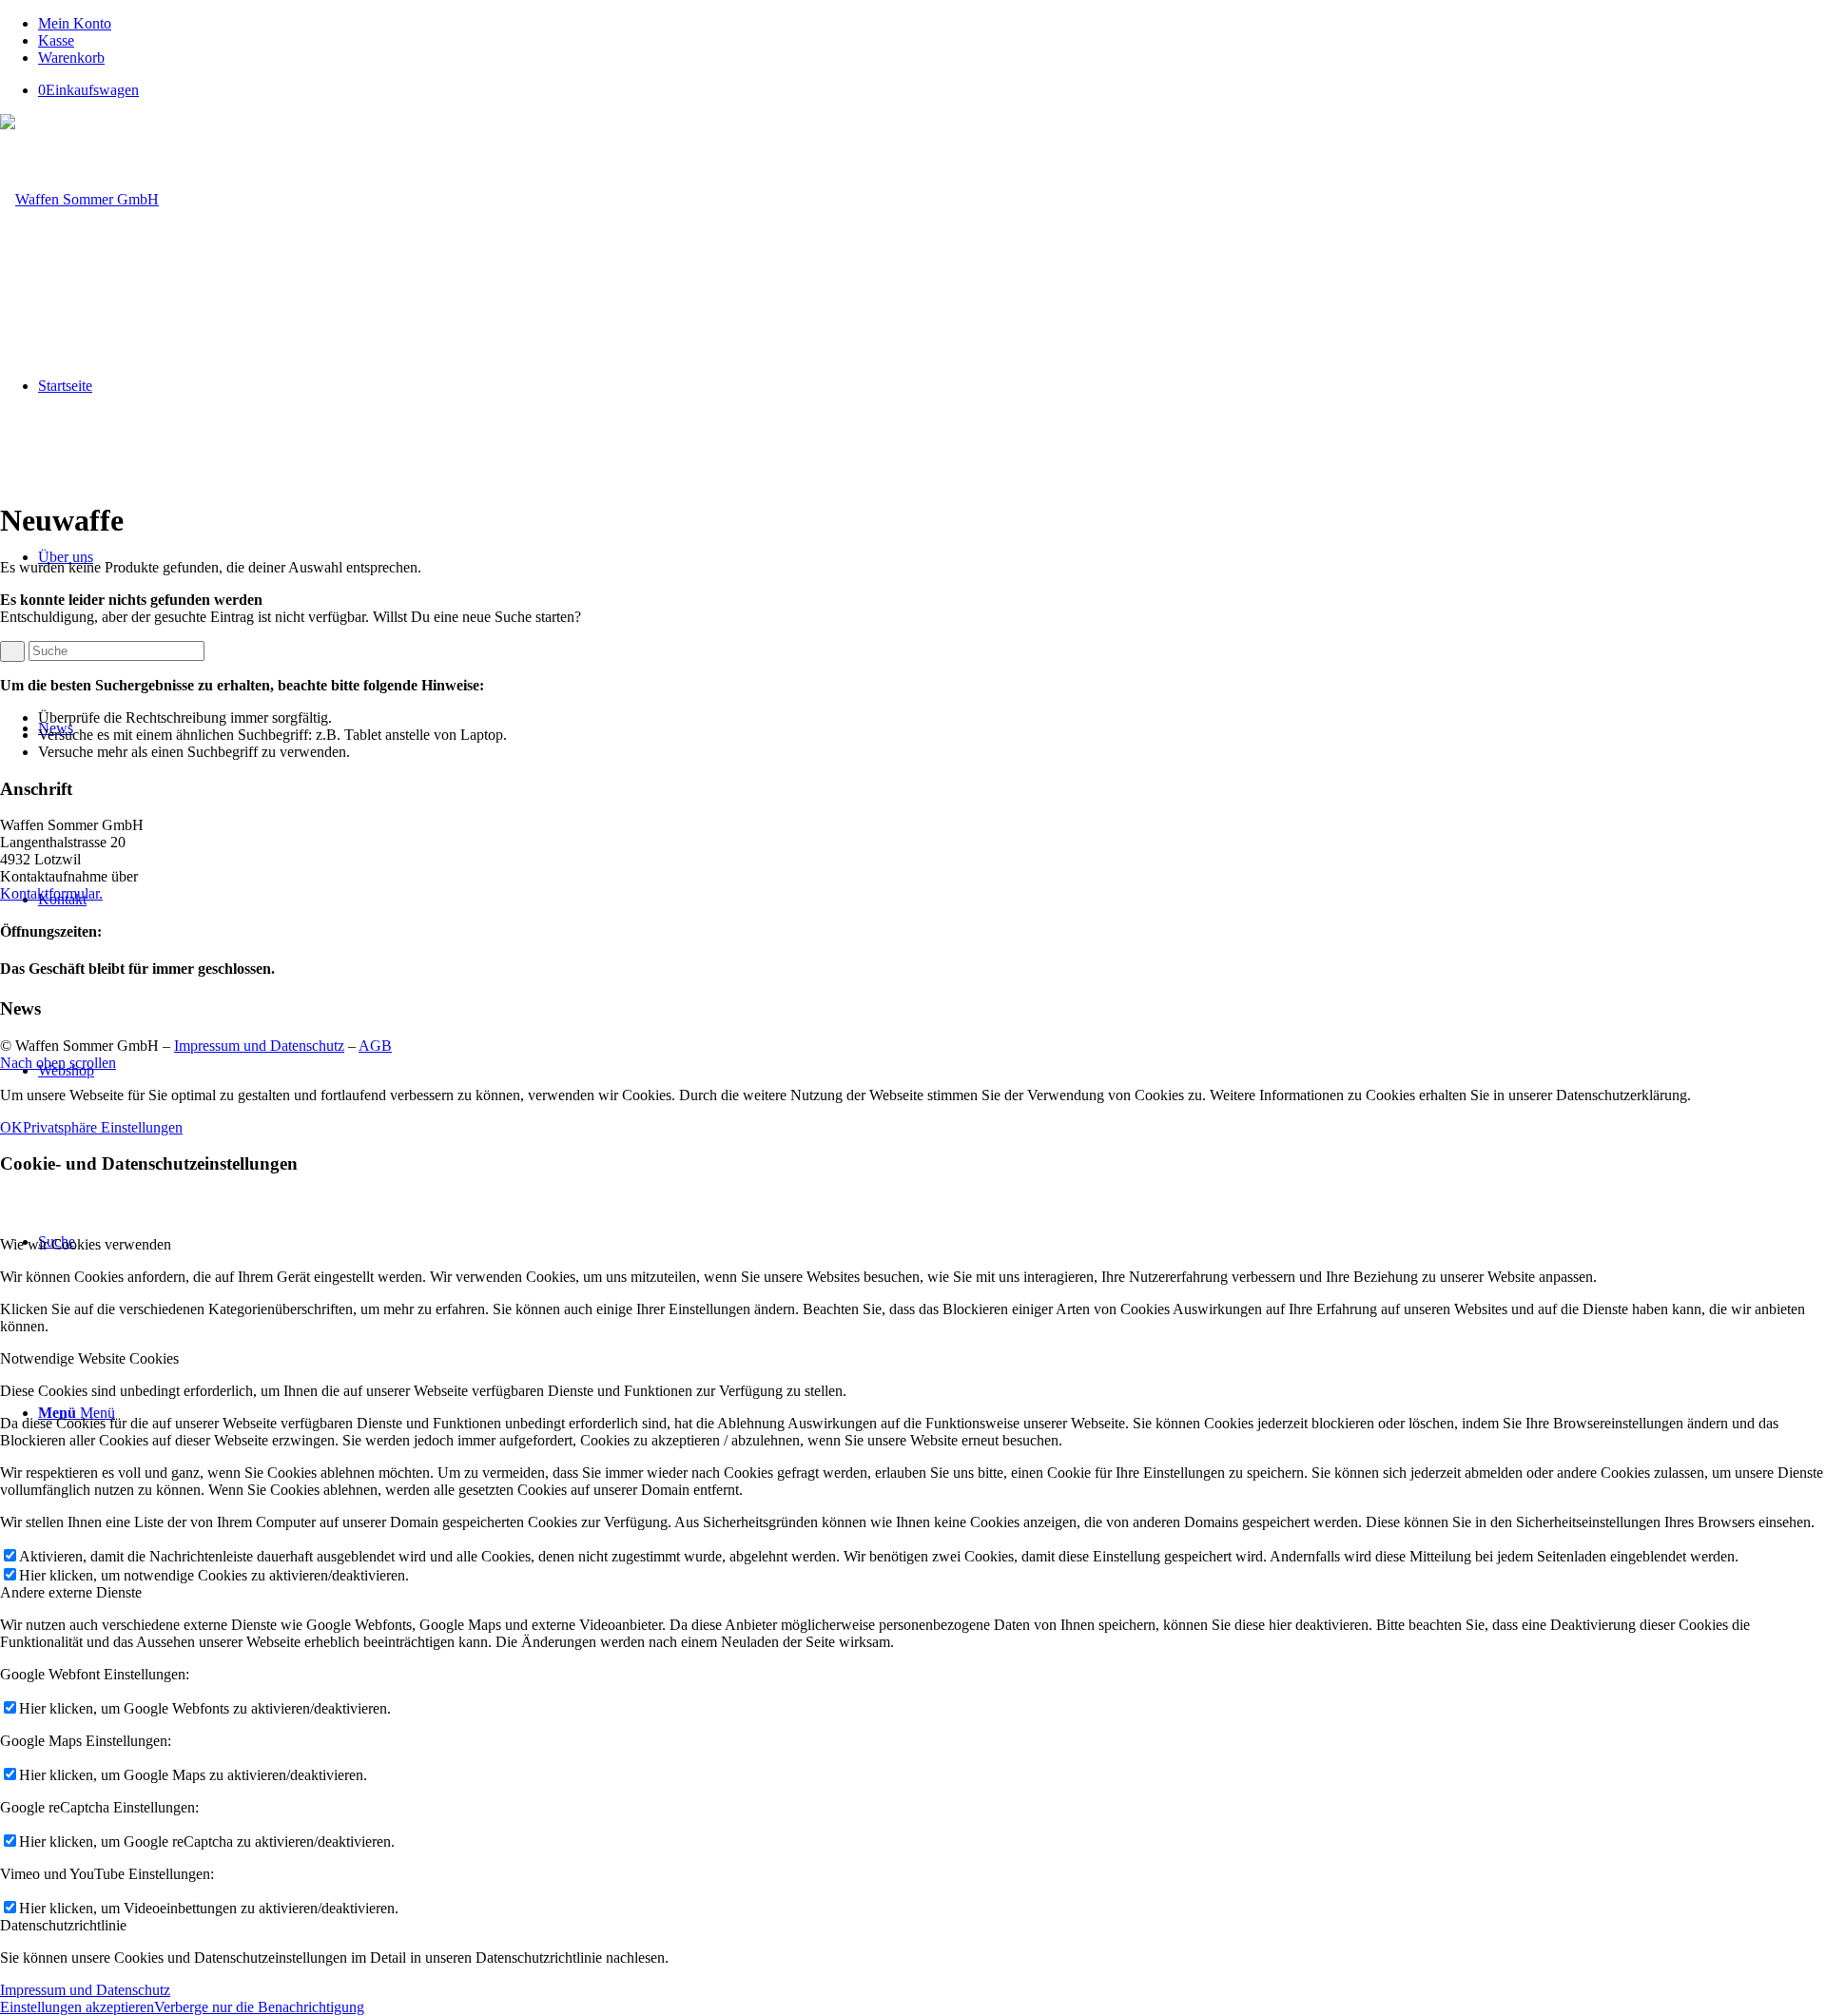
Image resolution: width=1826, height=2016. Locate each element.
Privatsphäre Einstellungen (103, 1127)
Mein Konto (75, 23)
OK (11, 1127)
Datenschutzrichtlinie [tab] (63, 1925)
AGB (375, 1046)
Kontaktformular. (51, 893)
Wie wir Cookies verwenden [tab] (86, 1244)
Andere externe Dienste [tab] (71, 1592)
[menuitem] (932, 24)
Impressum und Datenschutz (259, 1046)
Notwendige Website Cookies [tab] (89, 1358)
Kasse (56, 40)
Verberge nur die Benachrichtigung (259, 2007)
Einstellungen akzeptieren (77, 2007)
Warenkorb (71, 58)
